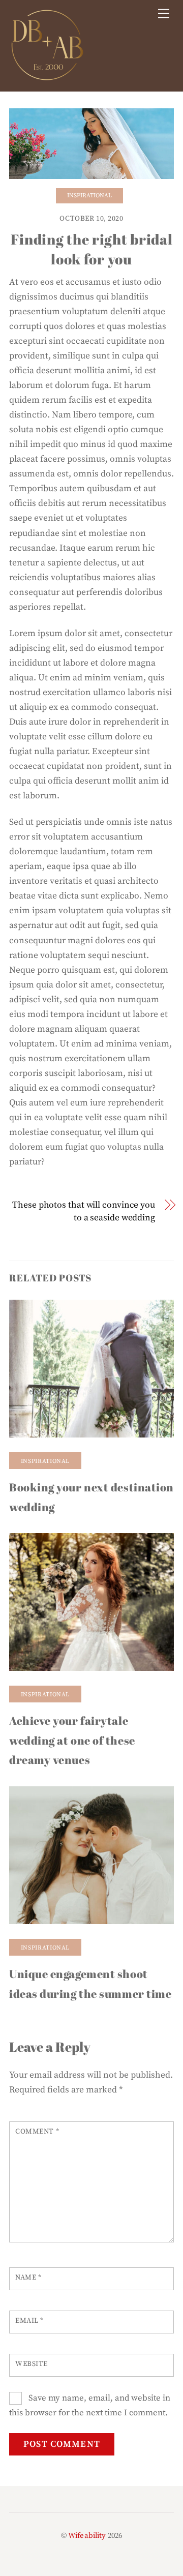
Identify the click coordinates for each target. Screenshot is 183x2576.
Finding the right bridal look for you (92, 249)
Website (32, 2364)
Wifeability (87, 2536)
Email (29, 2321)
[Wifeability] (47, 78)
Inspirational (89, 196)
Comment (37, 2132)
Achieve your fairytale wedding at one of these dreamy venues (72, 1740)
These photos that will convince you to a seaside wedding (84, 1211)
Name (28, 2278)
